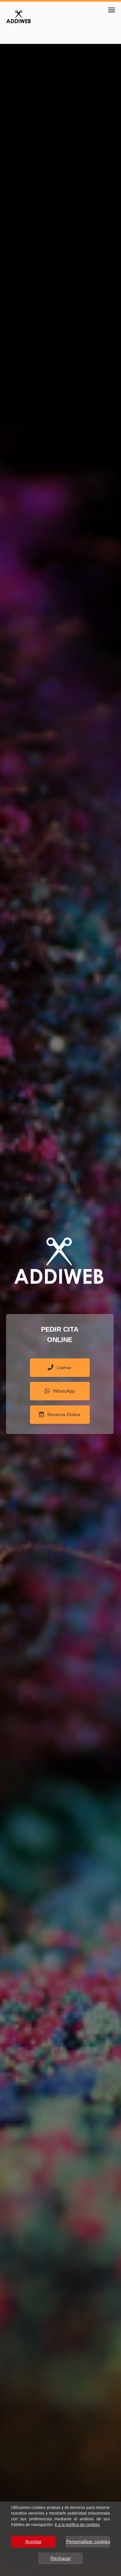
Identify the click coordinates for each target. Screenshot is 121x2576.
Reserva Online (64, 1414)
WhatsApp (64, 1391)
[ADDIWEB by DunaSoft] (18, 16)
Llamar (64, 1367)
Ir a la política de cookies (77, 2525)
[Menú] (112, 10)
